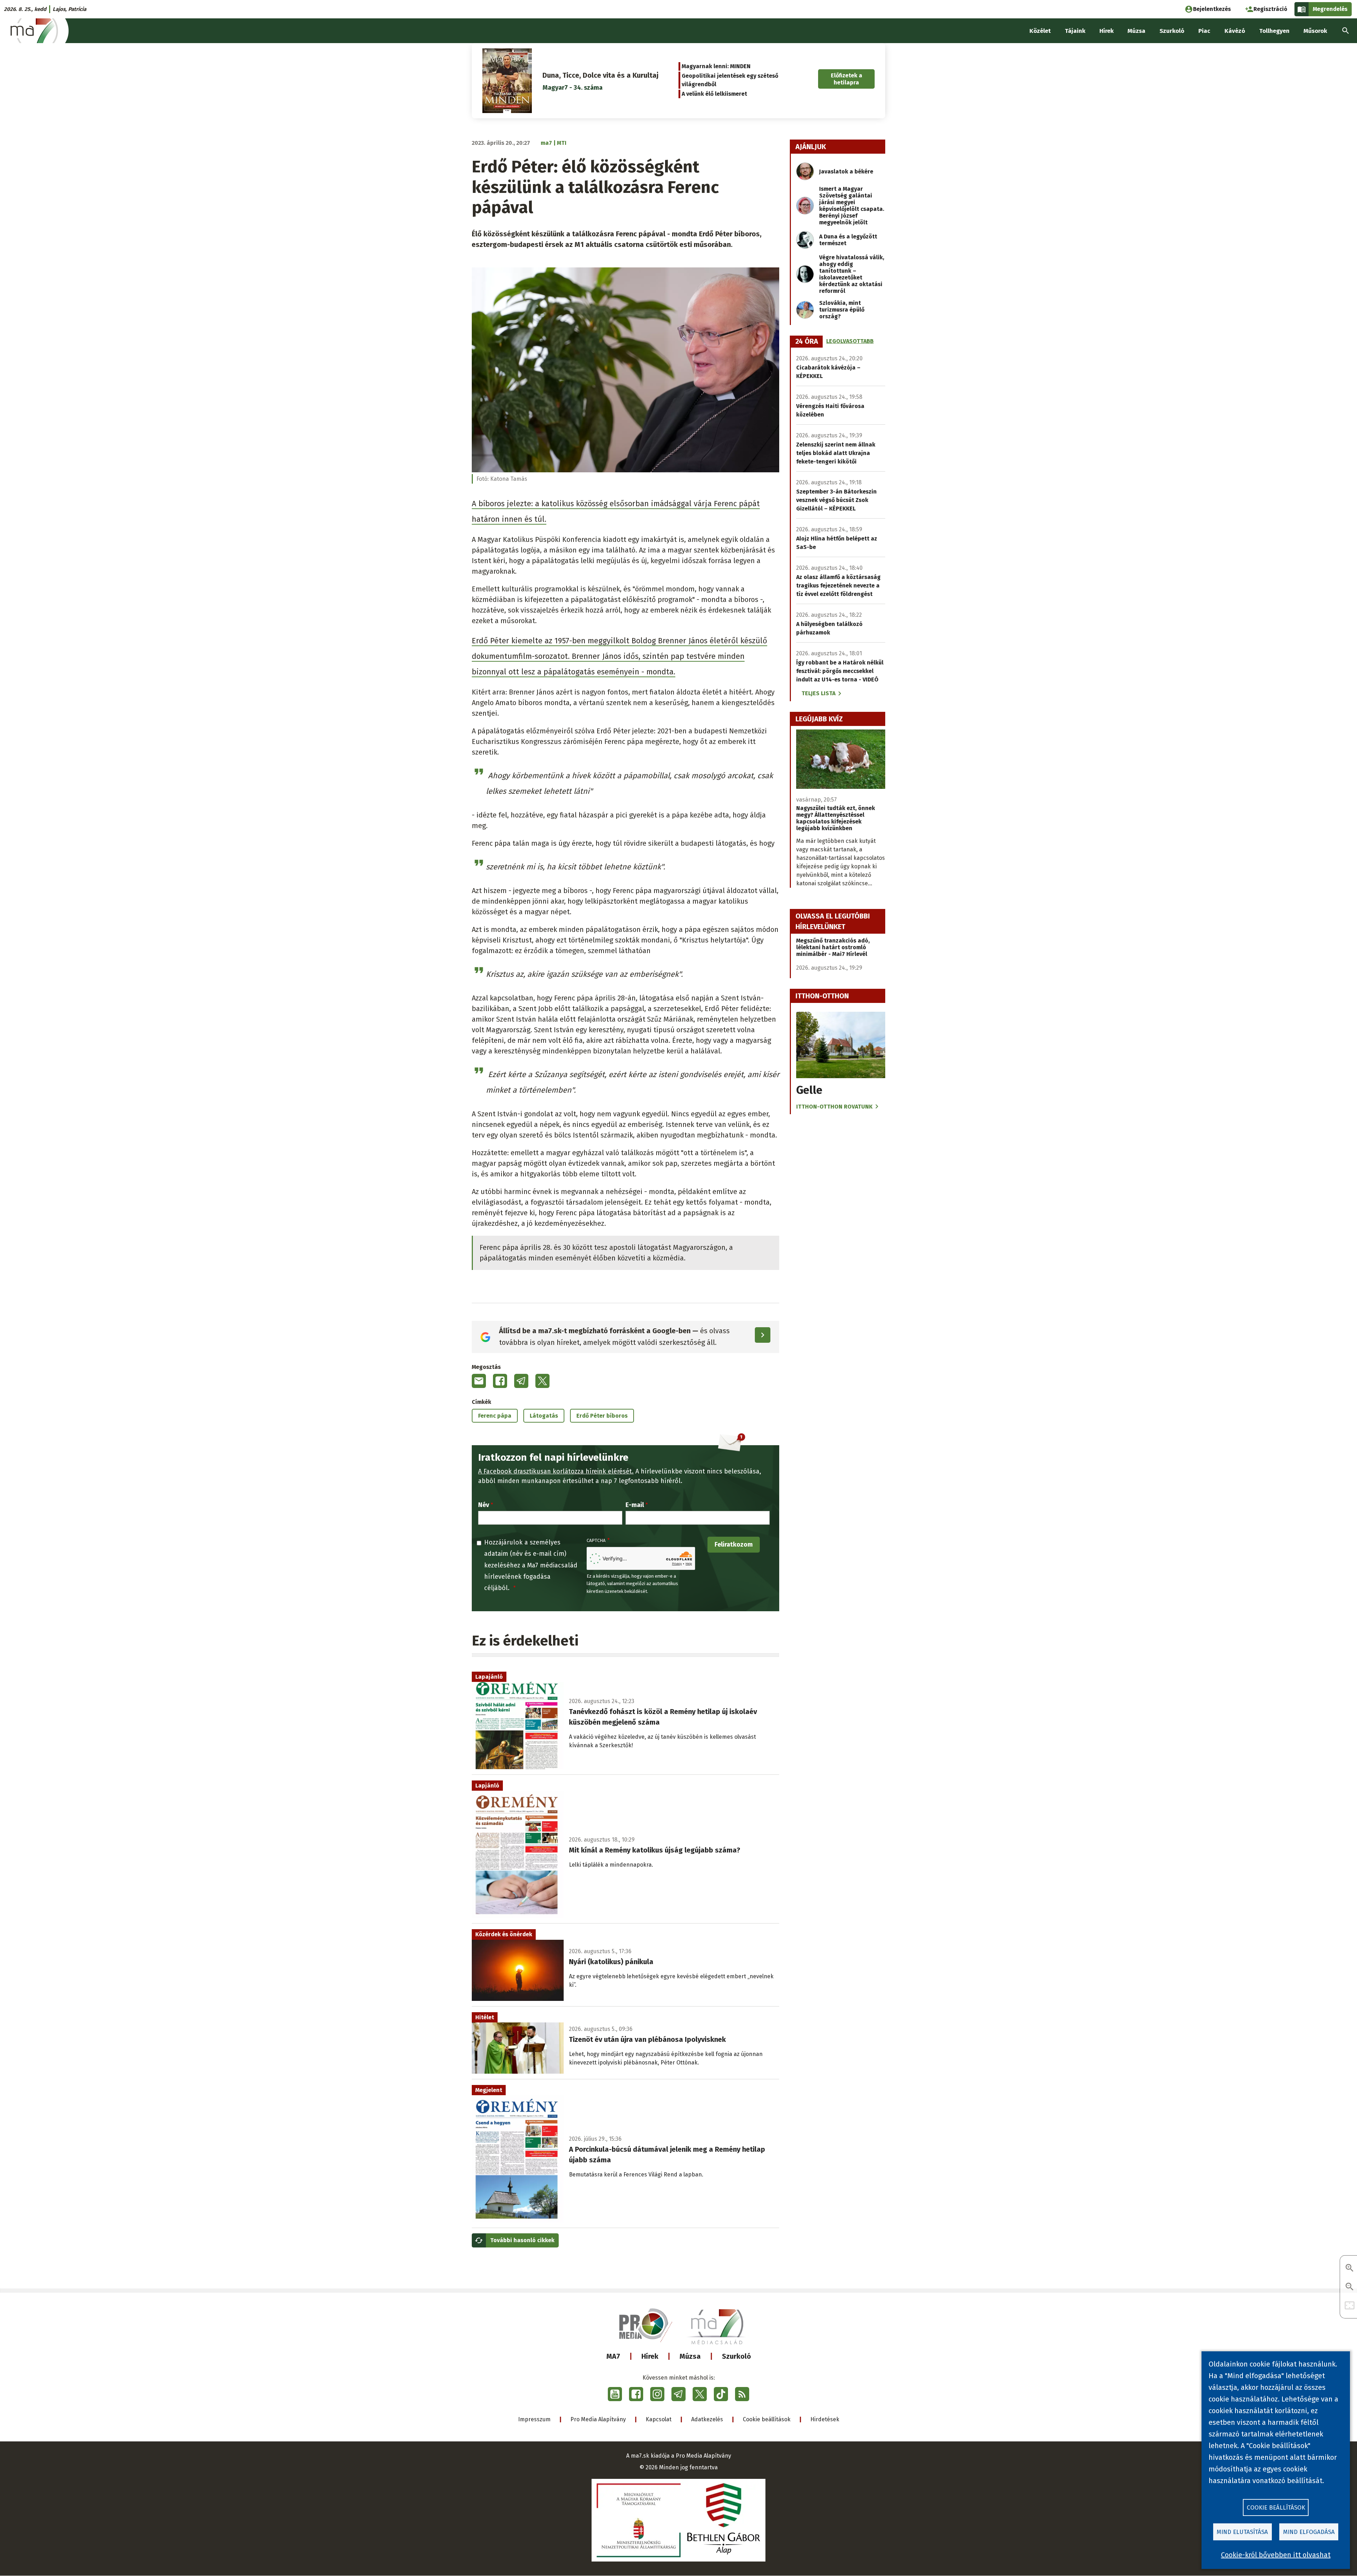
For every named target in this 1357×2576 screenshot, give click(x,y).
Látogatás (544, 1416)
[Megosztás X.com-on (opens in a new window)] (542, 1381)
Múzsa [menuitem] (1136, 31)
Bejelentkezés (1212, 9)
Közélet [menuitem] (1040, 31)
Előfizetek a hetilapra (847, 79)
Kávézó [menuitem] (1235, 31)
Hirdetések (825, 2419)
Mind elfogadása (1309, 2532)
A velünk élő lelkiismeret (714, 94)
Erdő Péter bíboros (602, 1416)
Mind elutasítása (1242, 2532)
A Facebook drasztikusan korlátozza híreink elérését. (556, 1471)
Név (484, 1505)
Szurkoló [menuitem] (1172, 31)
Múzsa (690, 2356)
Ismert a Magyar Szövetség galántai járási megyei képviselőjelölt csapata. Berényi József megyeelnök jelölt (852, 206)
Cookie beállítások (767, 2419)
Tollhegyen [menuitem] (1274, 31)
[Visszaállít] (1350, 2306)
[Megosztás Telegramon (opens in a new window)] (521, 1381)
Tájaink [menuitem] (1075, 31)
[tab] (807, 342)
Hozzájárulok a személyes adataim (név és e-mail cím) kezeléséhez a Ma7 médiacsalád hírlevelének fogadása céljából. (531, 1565)
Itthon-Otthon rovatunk (834, 1107)
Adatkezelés (707, 2419)
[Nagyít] (1350, 2268)
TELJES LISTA (818, 693)
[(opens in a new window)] (615, 2394)
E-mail (635, 1505)
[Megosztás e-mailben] (479, 1381)
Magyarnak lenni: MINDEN (716, 66)
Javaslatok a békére (846, 172)
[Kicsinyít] (1350, 2287)
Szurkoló (736, 2356)
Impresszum (534, 2419)
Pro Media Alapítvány (598, 2419)
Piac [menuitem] (1204, 31)
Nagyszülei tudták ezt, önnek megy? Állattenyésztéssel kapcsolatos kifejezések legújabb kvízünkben (836, 818)
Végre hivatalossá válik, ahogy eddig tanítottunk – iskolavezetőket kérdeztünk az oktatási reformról (852, 274)
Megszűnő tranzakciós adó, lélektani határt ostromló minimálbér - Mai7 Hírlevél (833, 947)
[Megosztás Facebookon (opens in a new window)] (500, 1381)
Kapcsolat (659, 2419)
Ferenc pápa (495, 1416)
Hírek (650, 2356)
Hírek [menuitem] (1106, 31)
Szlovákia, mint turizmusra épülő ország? (842, 310)
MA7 (613, 2356)
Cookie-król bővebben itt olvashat (1276, 2555)
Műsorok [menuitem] (1315, 31)
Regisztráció (1270, 9)
